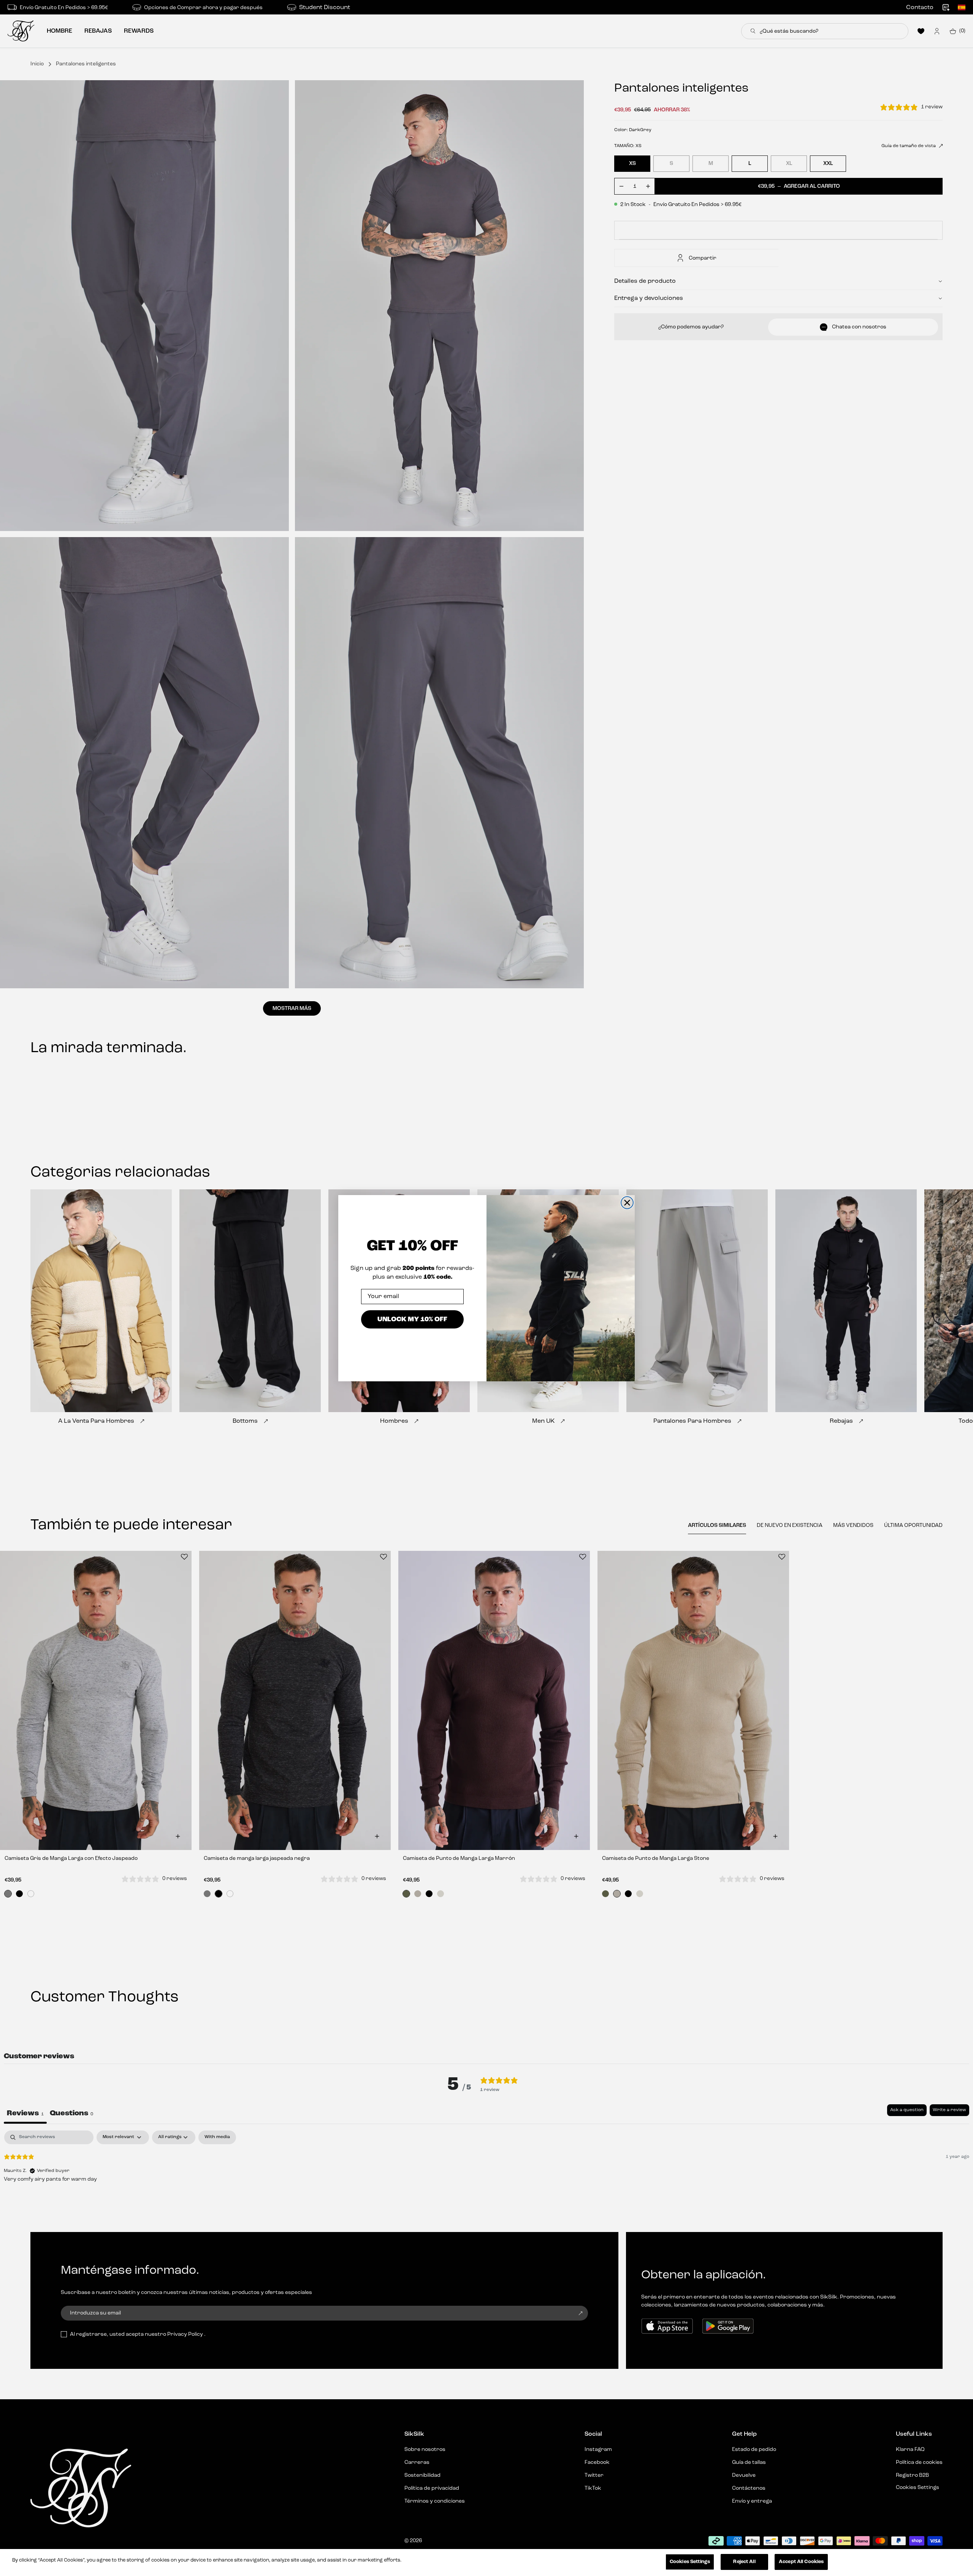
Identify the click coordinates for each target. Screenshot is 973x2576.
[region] (486, 2563)
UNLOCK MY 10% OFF (412, 1319)
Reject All (744, 2562)
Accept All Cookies (801, 2562)
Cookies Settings (690, 2562)
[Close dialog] (627, 1203)
